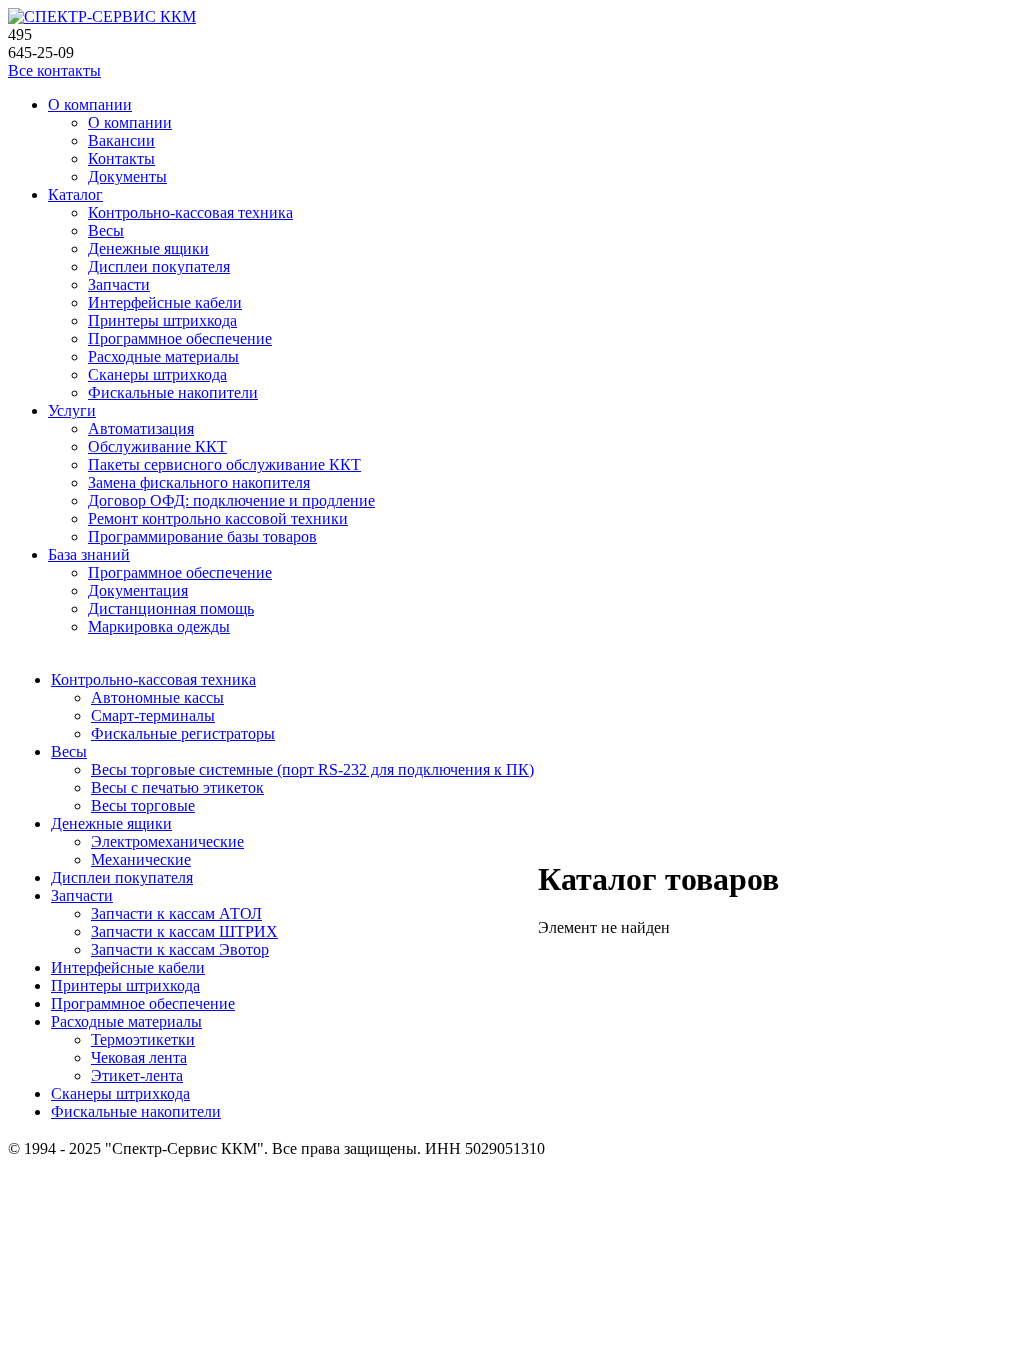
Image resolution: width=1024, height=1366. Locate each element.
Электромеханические (167, 841)
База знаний (89, 554)
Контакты (121, 158)
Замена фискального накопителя (199, 482)
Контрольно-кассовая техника (190, 212)
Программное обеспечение (180, 338)
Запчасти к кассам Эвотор (180, 949)
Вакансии (121, 140)
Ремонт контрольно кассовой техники (218, 518)
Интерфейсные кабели (165, 302)
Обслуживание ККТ (157, 446)
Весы (106, 230)
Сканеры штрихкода (157, 374)
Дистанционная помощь (171, 608)
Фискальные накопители (173, 392)
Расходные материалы (163, 356)
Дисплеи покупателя (159, 266)
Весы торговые (143, 805)
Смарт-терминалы (153, 715)
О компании (90, 104)
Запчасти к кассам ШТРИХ (184, 931)
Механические (141, 859)
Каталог (75, 194)
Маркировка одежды (159, 626)
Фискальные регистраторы (183, 733)
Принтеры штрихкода (162, 320)
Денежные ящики (148, 248)
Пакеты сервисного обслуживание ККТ (224, 464)
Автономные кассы (157, 697)
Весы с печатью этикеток (177, 787)
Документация (138, 590)
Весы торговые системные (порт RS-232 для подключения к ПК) (312, 769)
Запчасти (119, 284)
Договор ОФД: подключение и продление (231, 500)
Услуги (72, 410)
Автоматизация (141, 428)
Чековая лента (139, 1057)
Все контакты (54, 70)
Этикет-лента (137, 1075)
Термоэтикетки (143, 1039)
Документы (127, 176)
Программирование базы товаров (202, 536)
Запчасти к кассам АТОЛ (176, 913)
